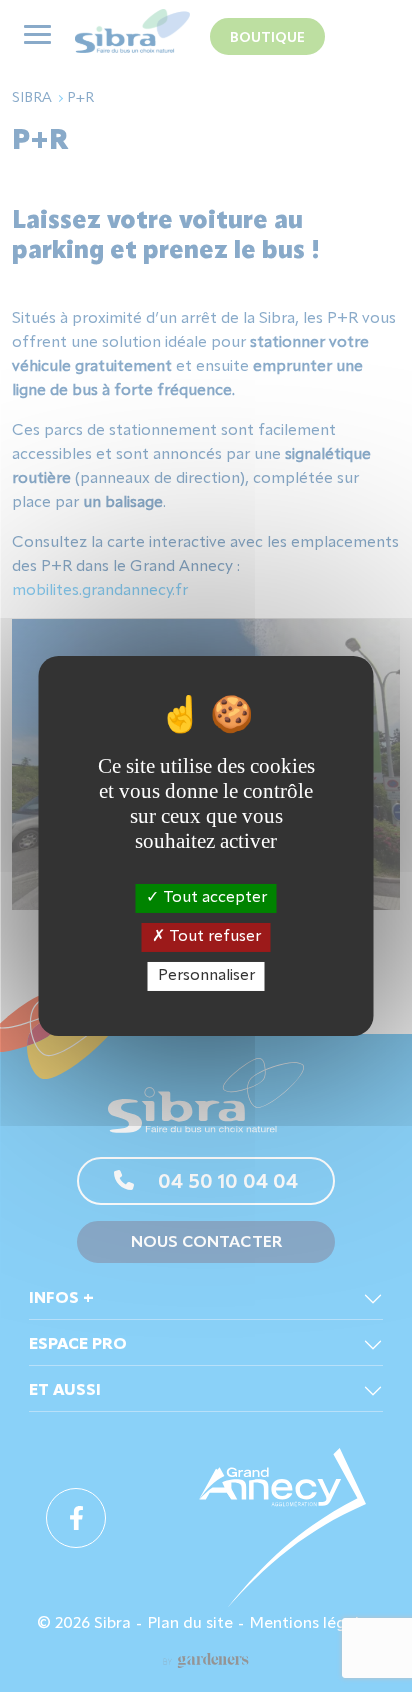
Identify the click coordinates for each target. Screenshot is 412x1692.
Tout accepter (213, 897)
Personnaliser (206, 976)
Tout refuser (213, 937)
